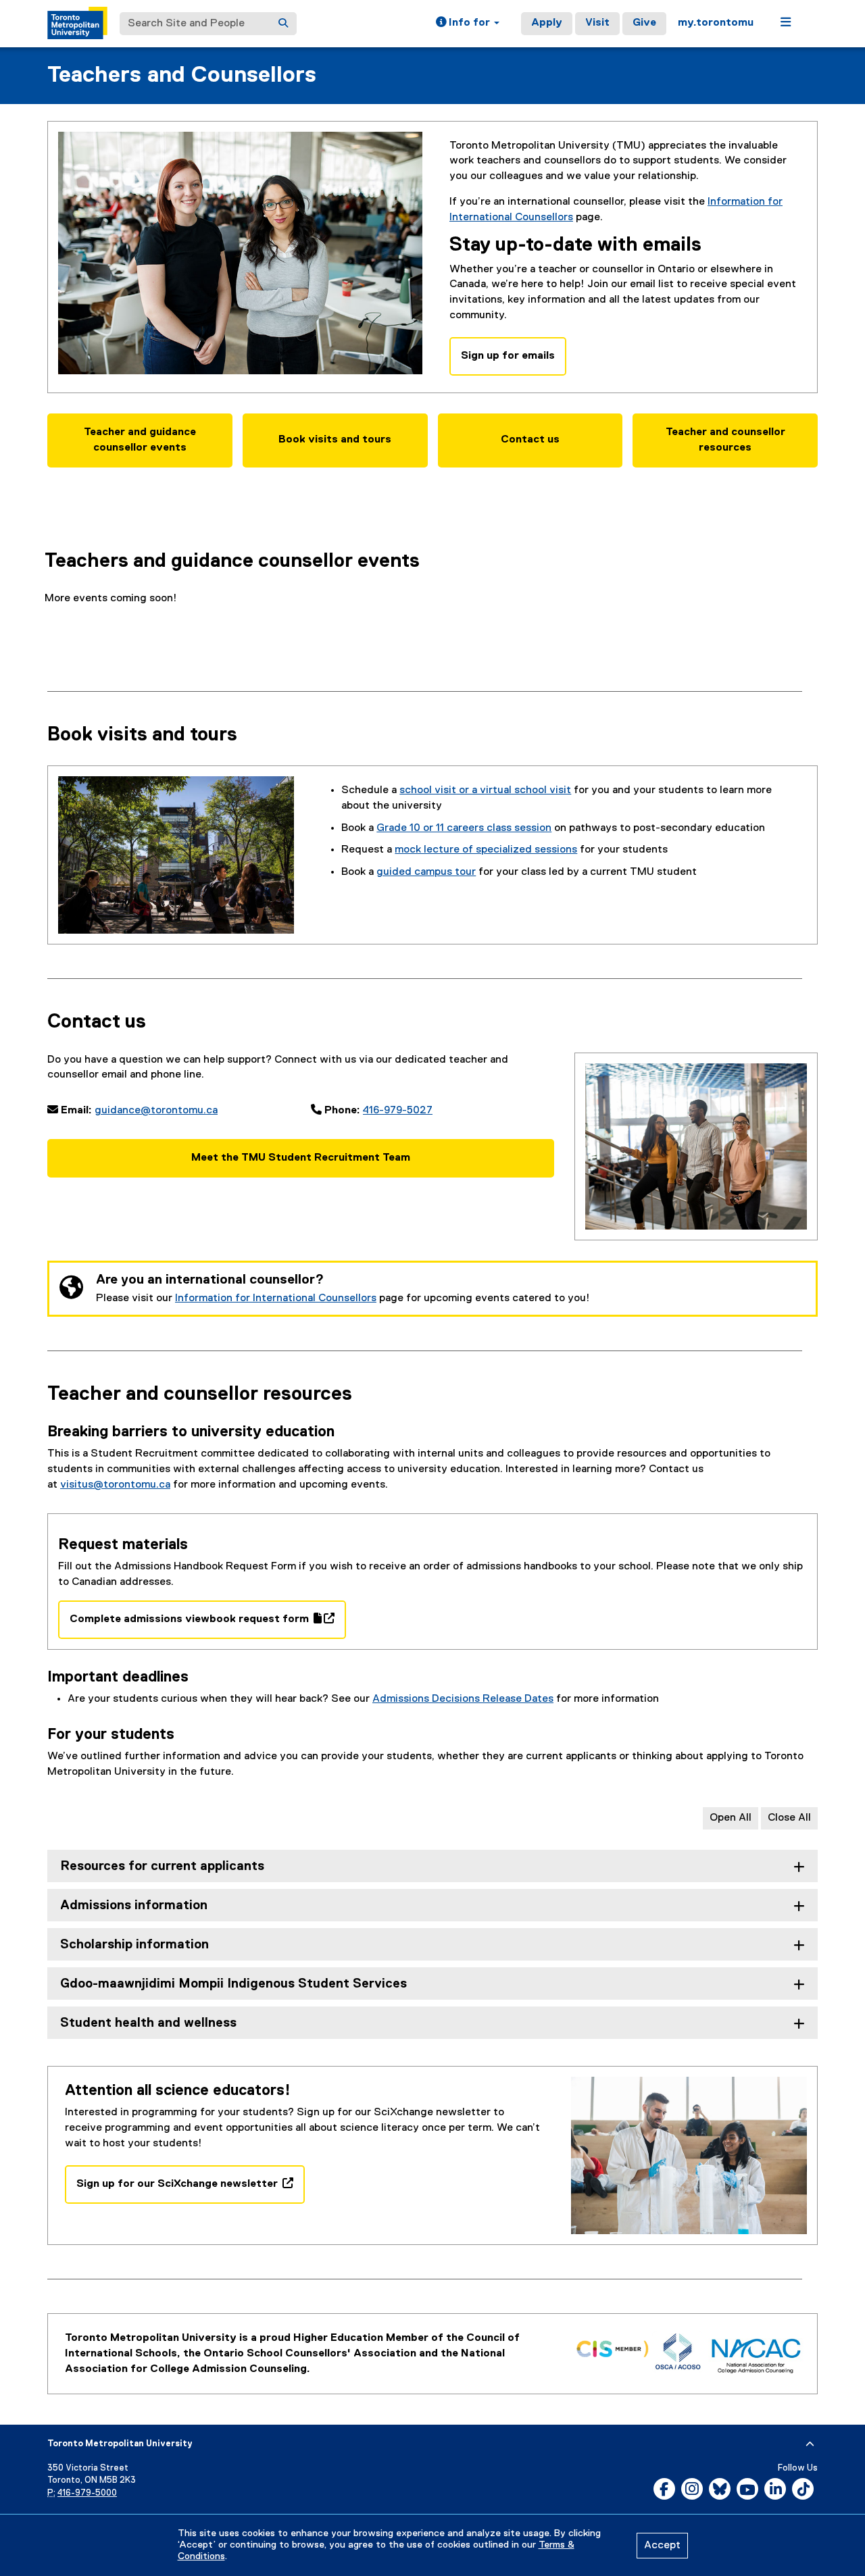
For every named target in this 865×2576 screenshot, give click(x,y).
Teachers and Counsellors (182, 75)
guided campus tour (426, 872)
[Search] (283, 24)
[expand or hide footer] (810, 2444)
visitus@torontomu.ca (115, 1485)
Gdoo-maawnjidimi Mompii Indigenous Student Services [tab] (233, 1984)
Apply (547, 23)
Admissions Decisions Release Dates (463, 1699)
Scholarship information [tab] (134, 1945)
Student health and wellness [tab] (148, 2023)
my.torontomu (716, 23)
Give (644, 23)
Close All (789, 1818)
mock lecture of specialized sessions (486, 850)
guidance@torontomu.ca (156, 1111)
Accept (662, 2546)
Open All (731, 1818)
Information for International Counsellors (276, 1298)
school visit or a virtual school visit (485, 790)
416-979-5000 (87, 2493)
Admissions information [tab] (134, 1905)
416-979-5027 (398, 1111)
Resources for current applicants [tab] (162, 1866)
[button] (468, 24)
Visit (597, 23)
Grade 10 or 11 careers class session (464, 828)
